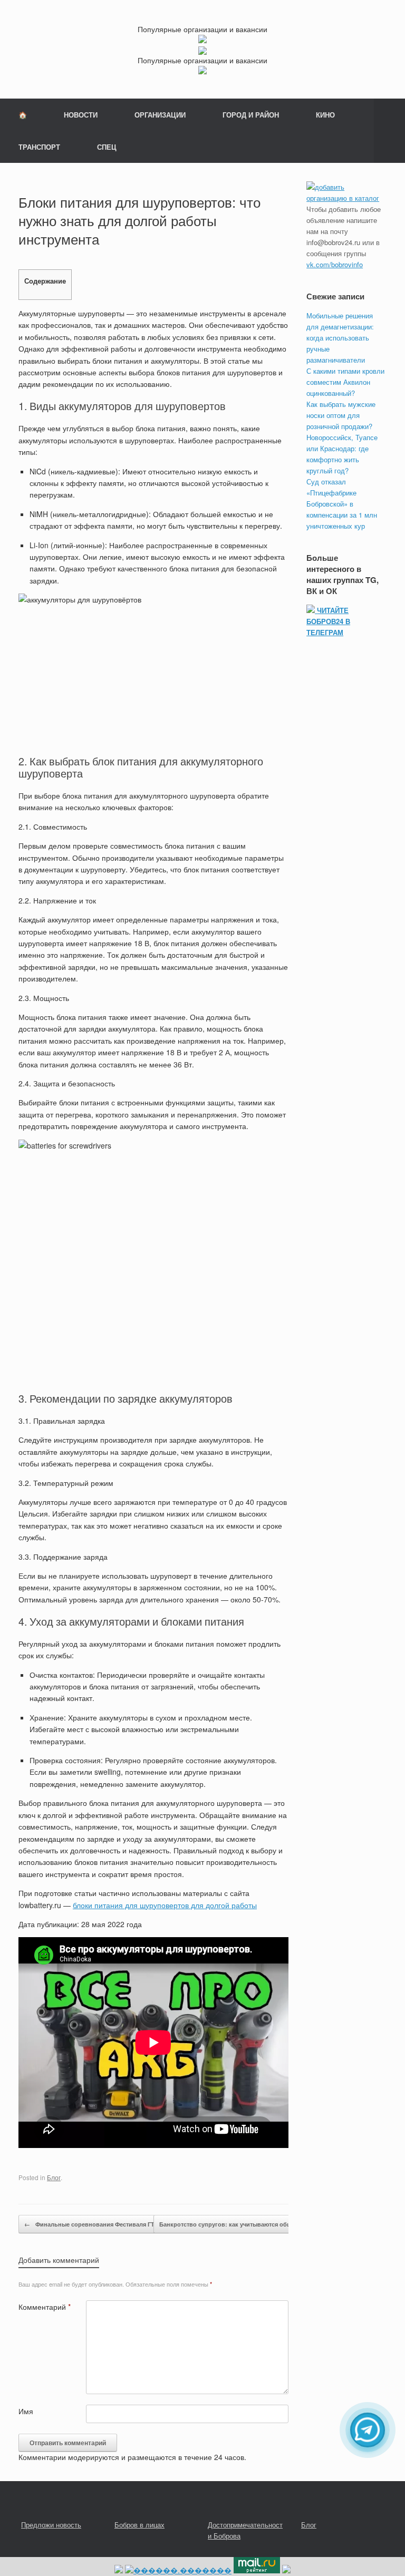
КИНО (325, 115)
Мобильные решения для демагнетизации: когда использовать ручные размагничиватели (340, 338)
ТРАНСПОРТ (39, 147)
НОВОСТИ (81, 115)
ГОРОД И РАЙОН (251, 115)
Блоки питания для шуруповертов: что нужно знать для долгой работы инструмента (139, 220)
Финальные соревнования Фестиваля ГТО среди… (104, 2224)
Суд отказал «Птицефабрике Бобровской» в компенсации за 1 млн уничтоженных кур (342, 504)
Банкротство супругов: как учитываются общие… (237, 2224)
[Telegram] (368, 2430)
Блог (54, 2177)
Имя (26, 2411)
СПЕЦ (107, 147)
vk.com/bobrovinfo (335, 264)
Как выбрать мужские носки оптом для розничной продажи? (341, 415)
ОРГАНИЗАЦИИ (160, 115)
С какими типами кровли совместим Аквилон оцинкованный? (345, 382)
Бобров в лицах (139, 2525)
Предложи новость (51, 2525)
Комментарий (45, 2307)
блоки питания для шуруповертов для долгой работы (165, 1905)
